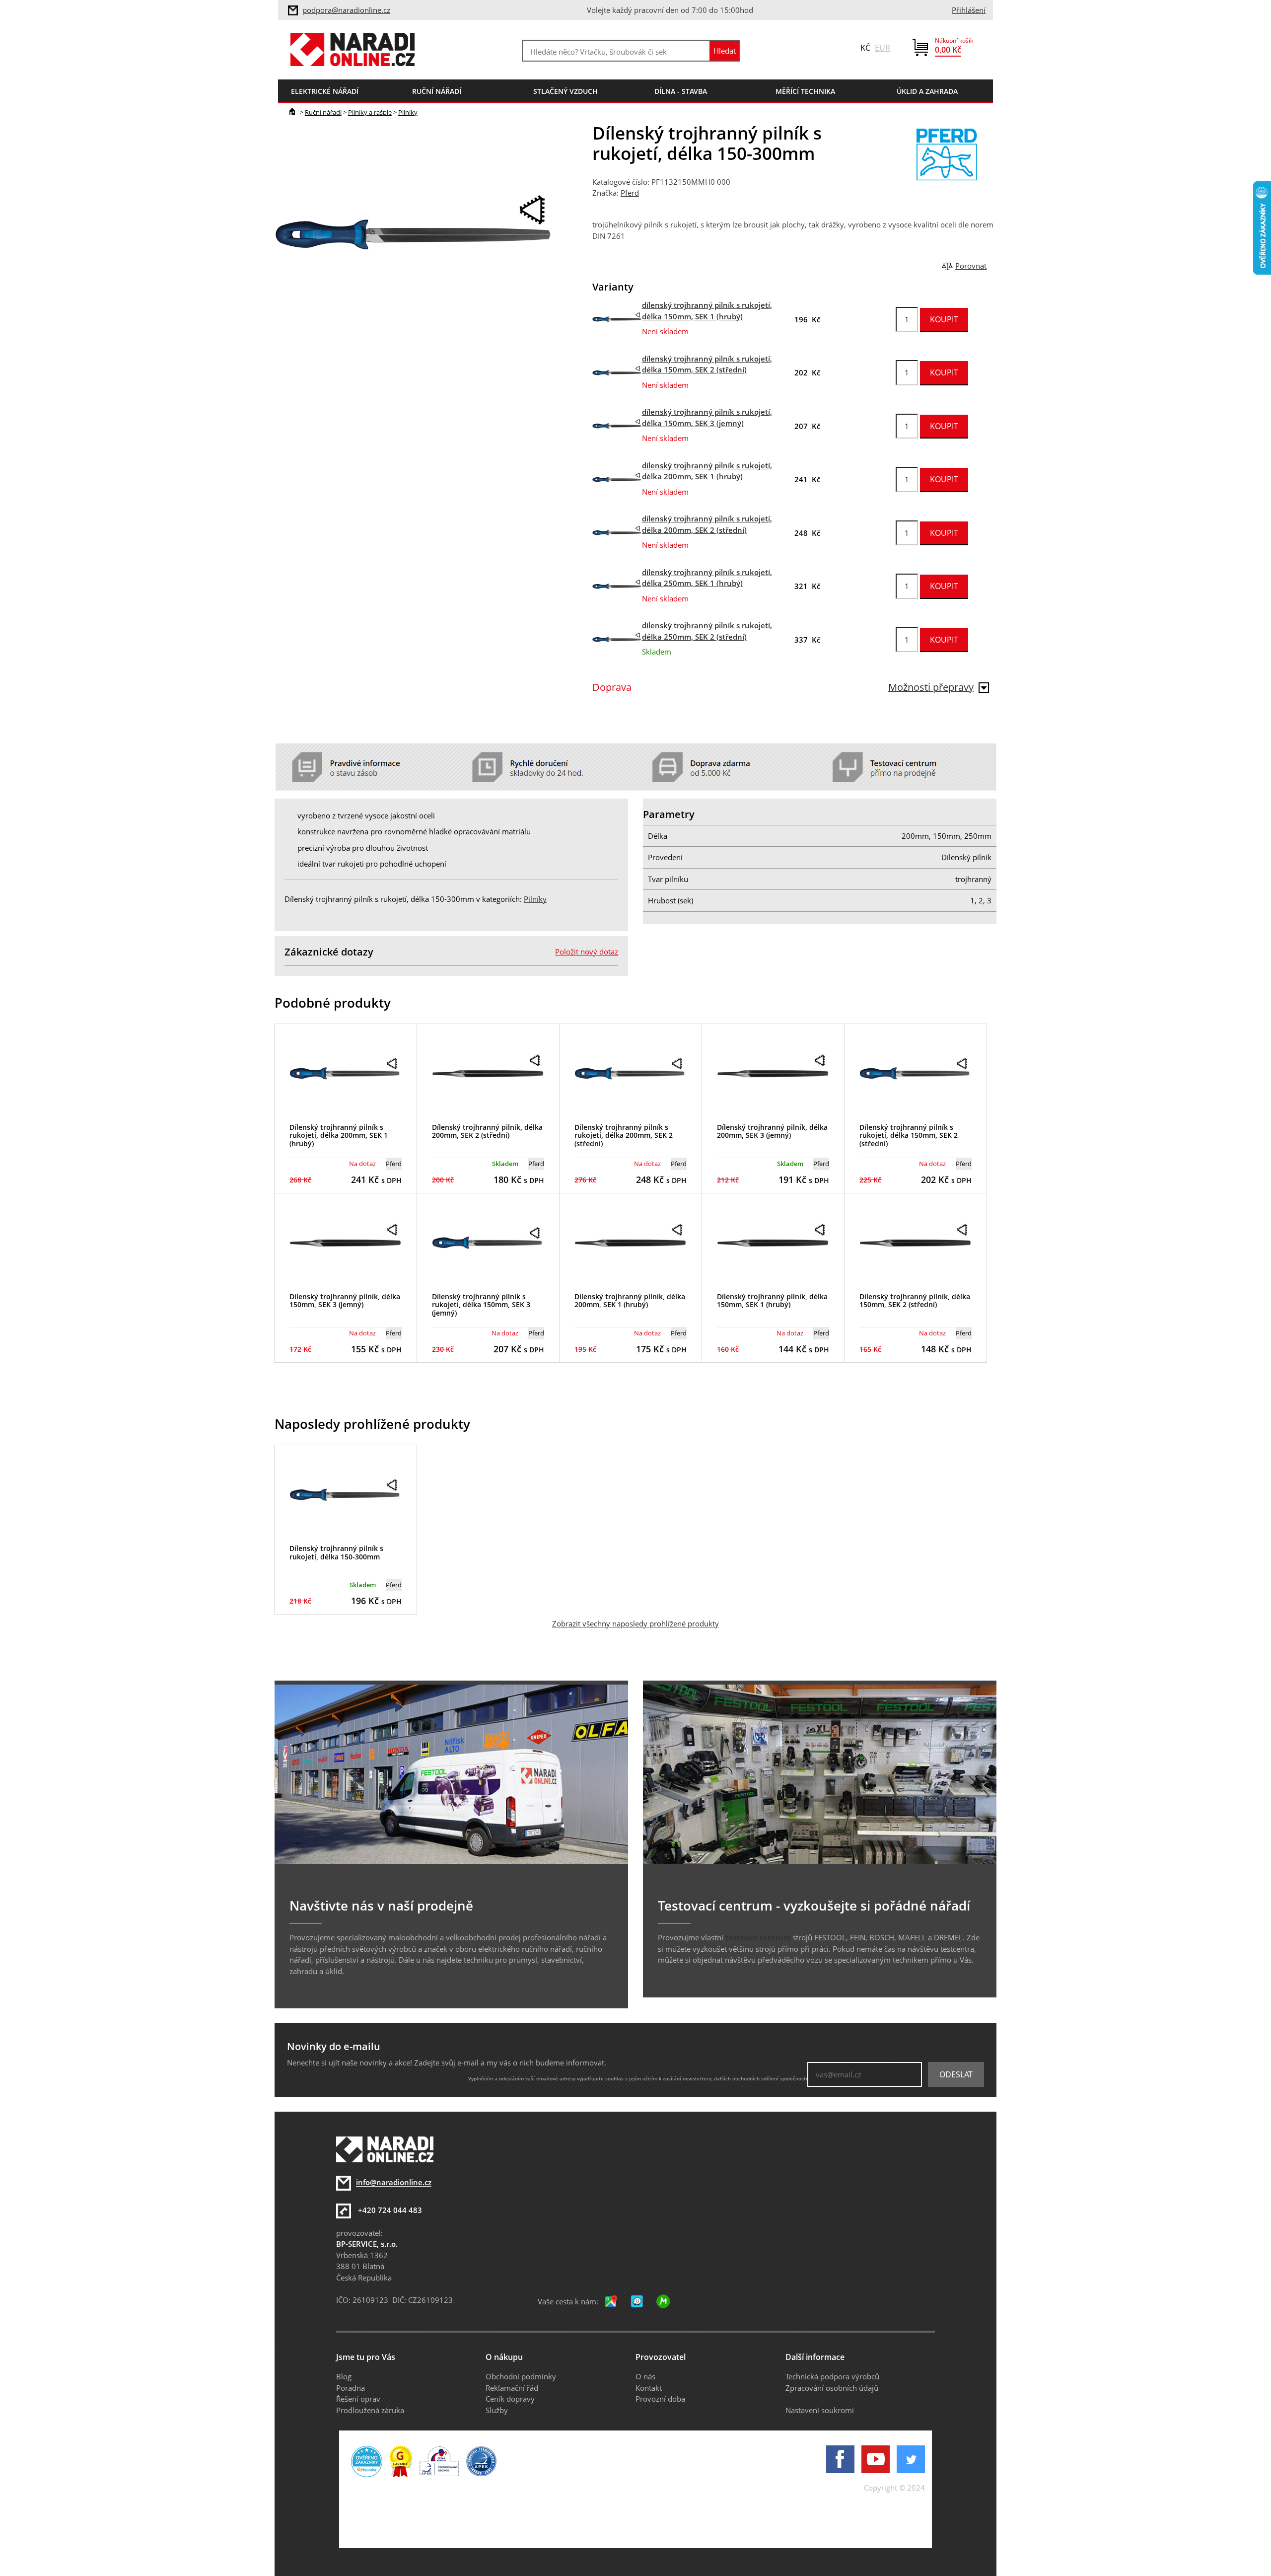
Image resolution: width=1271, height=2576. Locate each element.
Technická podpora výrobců (832, 2376)
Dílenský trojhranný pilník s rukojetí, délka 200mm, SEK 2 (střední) (624, 1136)
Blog (344, 2376)
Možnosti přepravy (931, 687)
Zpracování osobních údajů (832, 2388)
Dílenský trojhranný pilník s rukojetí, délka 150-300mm (336, 1552)
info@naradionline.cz (394, 2183)
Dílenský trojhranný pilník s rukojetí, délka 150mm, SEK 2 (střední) (909, 1136)
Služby (497, 2410)
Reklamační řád (512, 2388)
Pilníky (408, 112)
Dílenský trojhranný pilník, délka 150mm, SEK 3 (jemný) (345, 1301)
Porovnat (971, 266)
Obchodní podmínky (521, 2376)
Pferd (630, 193)
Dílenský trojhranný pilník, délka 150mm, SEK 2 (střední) (915, 1301)
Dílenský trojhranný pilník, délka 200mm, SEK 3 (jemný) (772, 1131)
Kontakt (649, 2388)
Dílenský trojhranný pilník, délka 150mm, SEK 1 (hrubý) (772, 1301)
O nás (645, 2376)
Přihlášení (969, 10)
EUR (883, 48)
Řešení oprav (358, 2399)
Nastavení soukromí (820, 2410)
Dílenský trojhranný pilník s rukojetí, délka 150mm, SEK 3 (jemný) (481, 1305)
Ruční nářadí (323, 112)
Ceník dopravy (510, 2399)
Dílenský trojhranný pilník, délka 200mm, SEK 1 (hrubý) (630, 1301)
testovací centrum (758, 1937)
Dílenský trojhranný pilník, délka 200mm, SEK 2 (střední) (487, 1131)
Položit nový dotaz (587, 952)
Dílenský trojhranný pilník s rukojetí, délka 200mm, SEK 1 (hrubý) (339, 1136)
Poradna (351, 2388)
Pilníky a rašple (370, 112)
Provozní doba (660, 2399)
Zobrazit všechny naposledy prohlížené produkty (635, 1623)
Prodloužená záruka (370, 2410)
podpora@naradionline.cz (346, 10)
